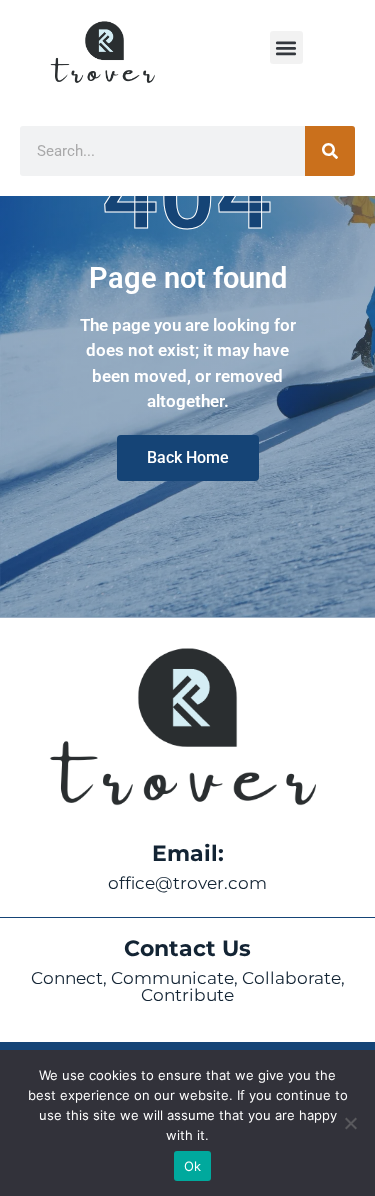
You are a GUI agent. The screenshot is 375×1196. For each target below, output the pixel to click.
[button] (286, 47)
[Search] (330, 151)
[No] (350, 1123)
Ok (193, 1166)
